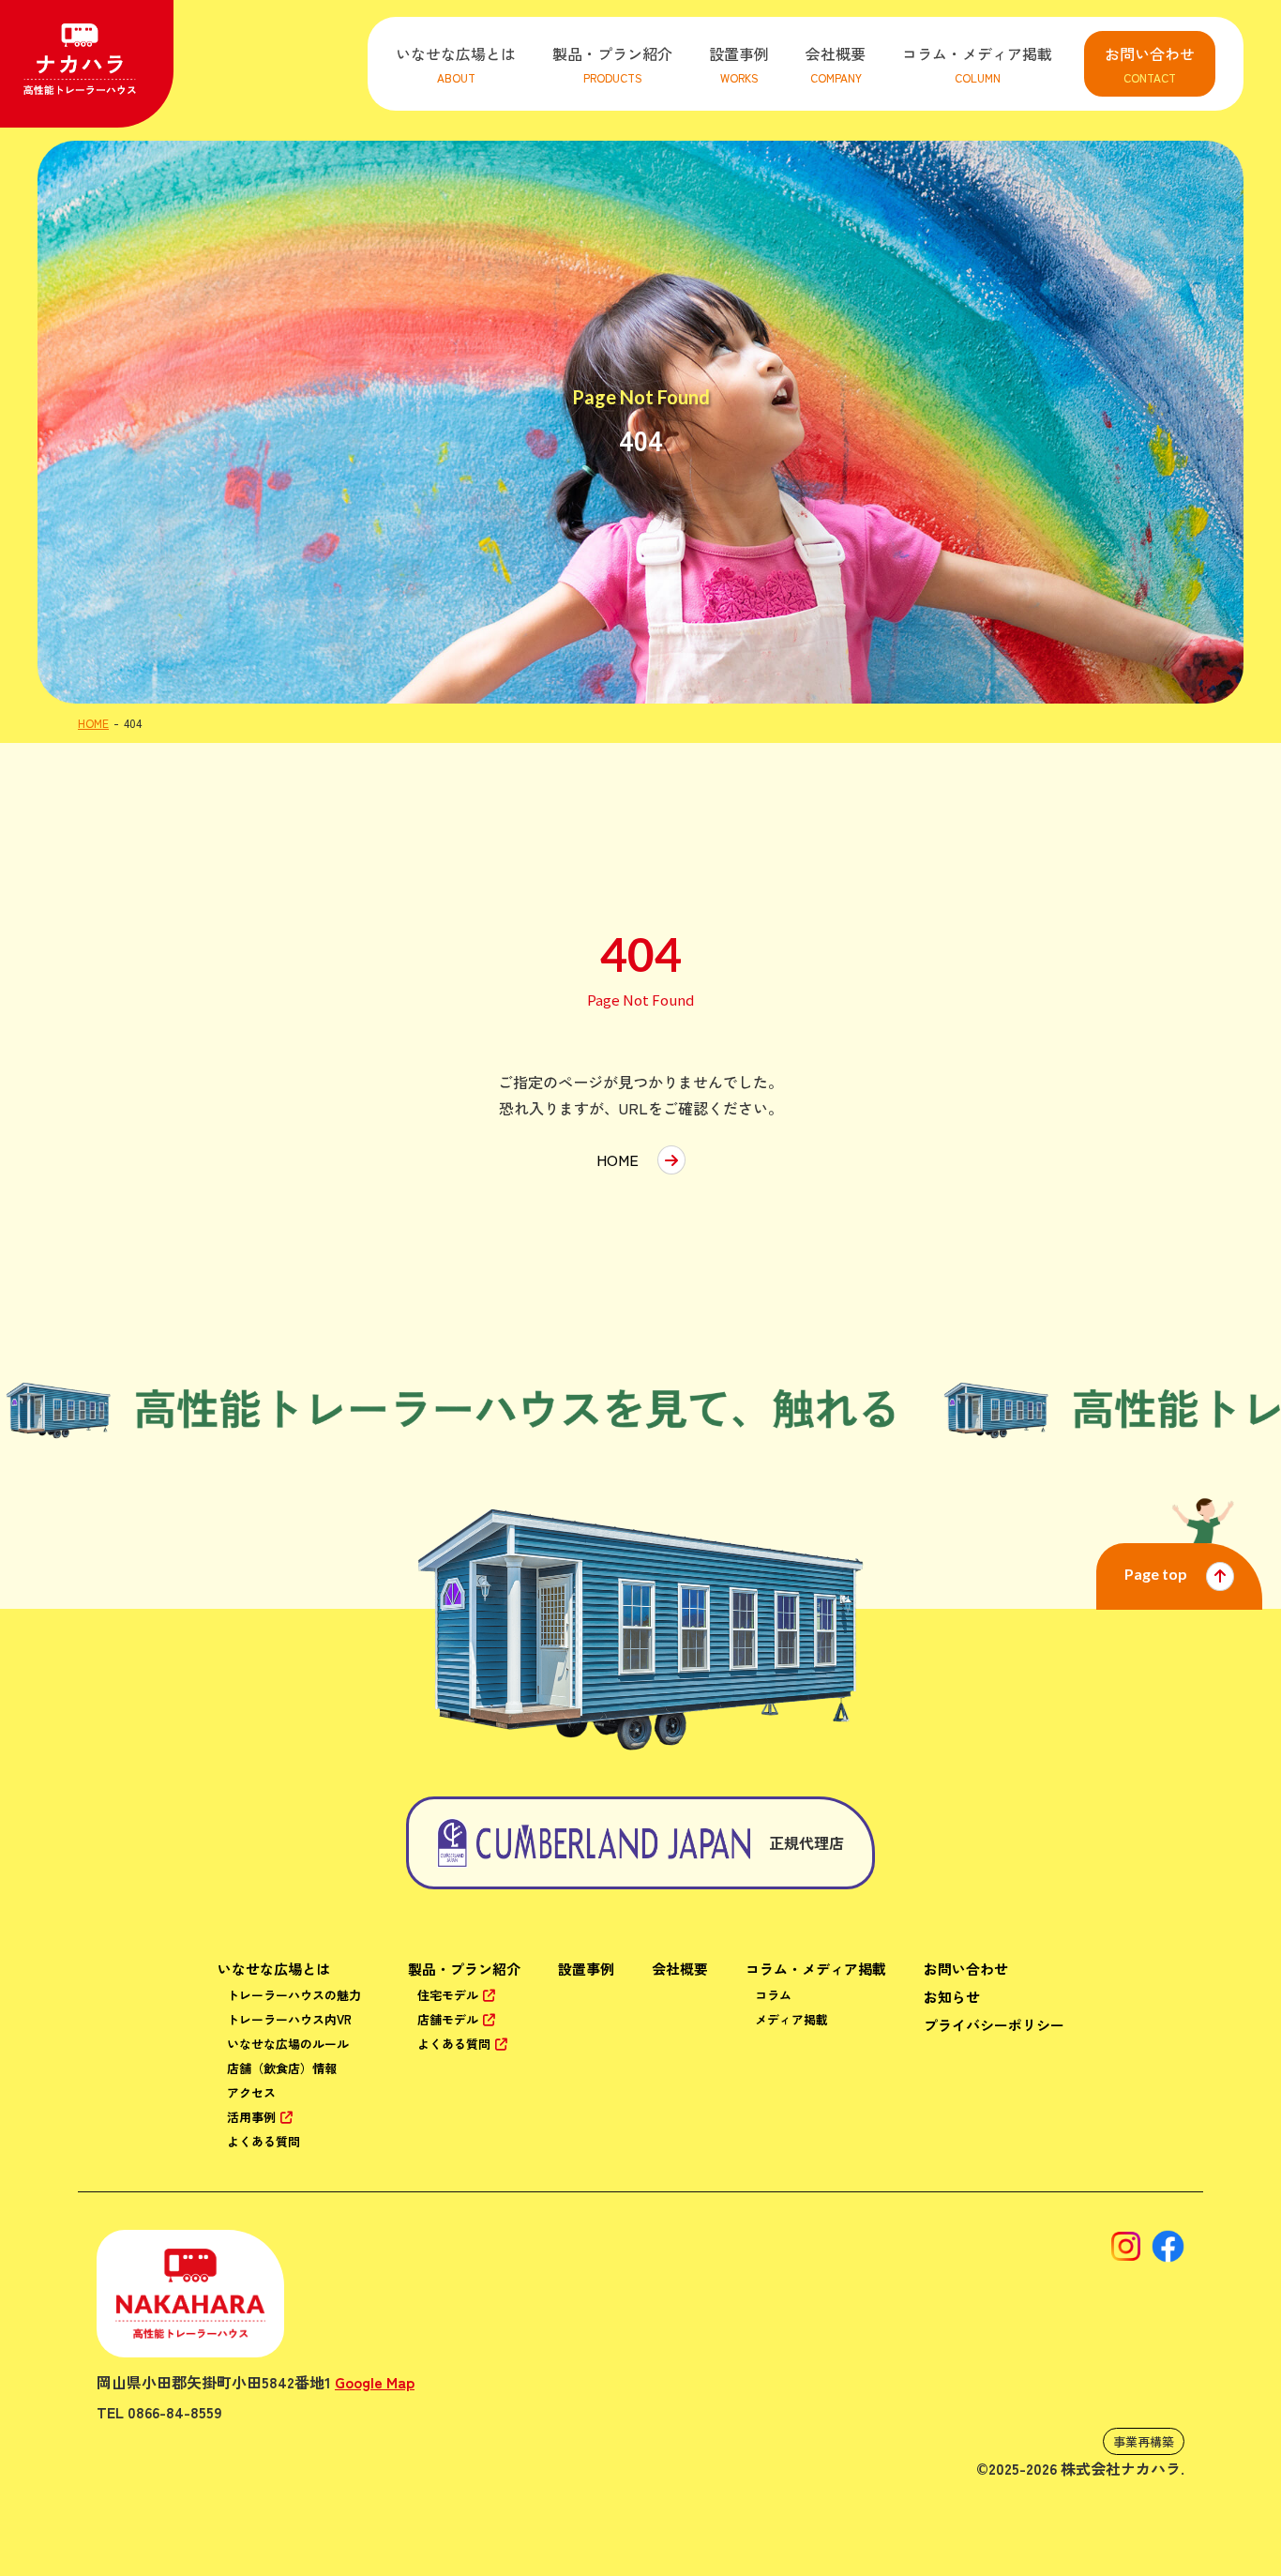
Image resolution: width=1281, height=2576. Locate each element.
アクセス (251, 2092)
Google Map (375, 2382)
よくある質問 (264, 2141)
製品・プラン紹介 (464, 1969)
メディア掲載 (791, 2019)
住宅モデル (448, 1995)
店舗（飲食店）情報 (282, 2068)
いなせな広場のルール (288, 2044)
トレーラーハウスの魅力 (294, 1995)
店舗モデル (448, 2019)
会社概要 (680, 1969)
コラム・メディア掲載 (816, 1969)
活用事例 (251, 2117)
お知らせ (952, 1997)
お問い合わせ (966, 1969)
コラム (773, 1995)
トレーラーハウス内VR (289, 2019)
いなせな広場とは (274, 1969)
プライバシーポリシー (994, 2025)
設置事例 (586, 1969)
